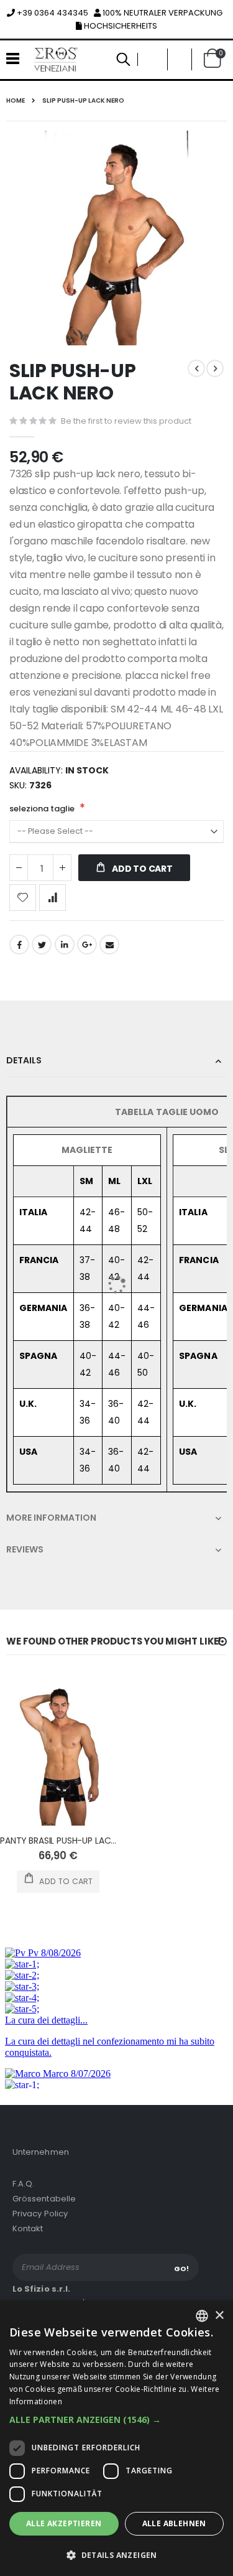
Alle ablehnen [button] (174, 2523)
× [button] (219, 2316)
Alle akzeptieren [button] (64, 2523)
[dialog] (116, 2438)
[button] (116, 2420)
